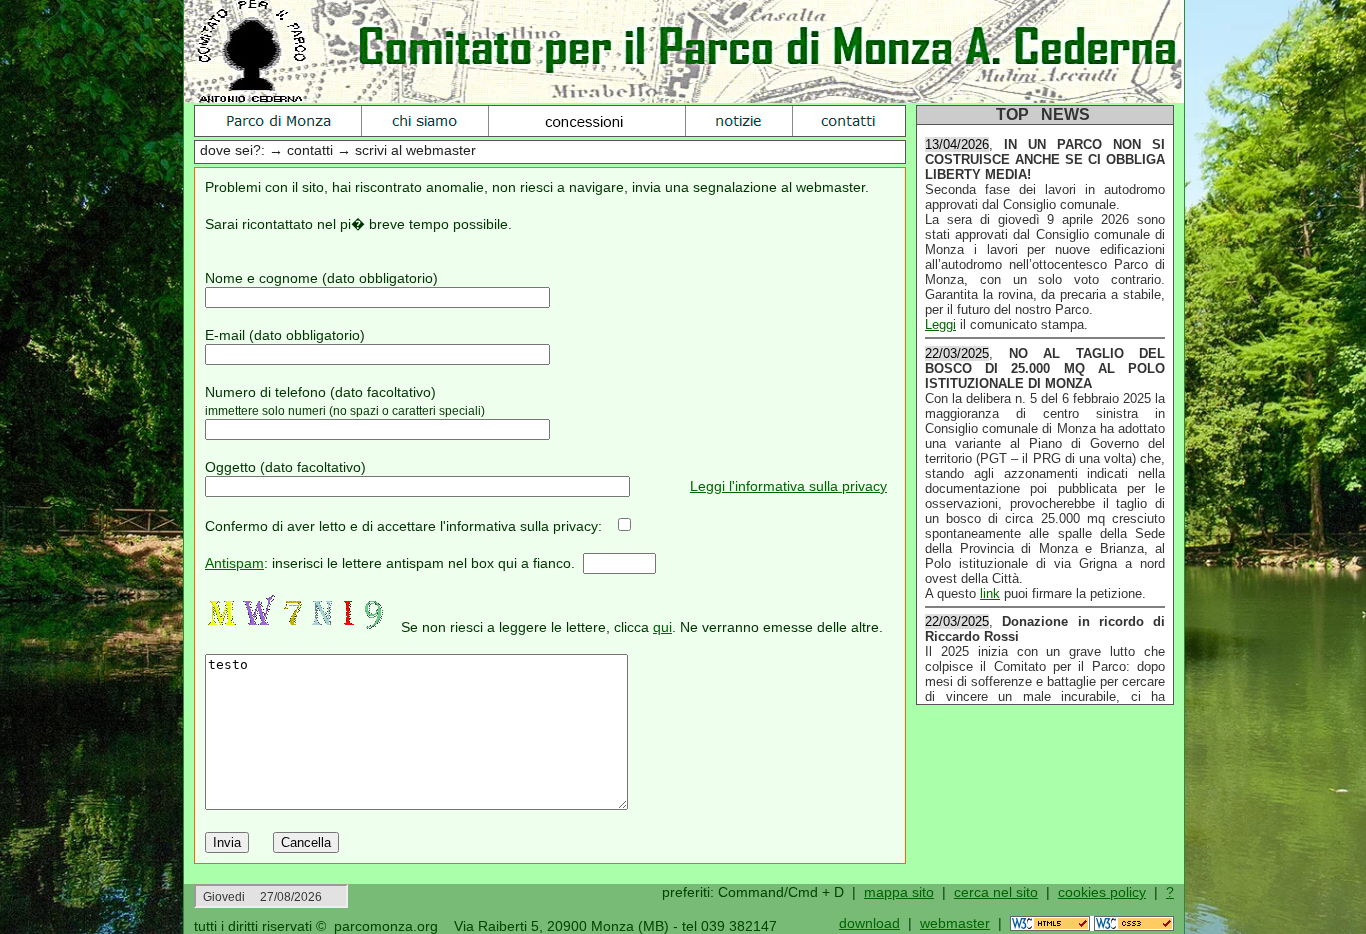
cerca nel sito (996, 892)
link (990, 590)
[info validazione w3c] (1092, 926)
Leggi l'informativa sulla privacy (788, 486)
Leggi (940, 321)
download (869, 923)
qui (662, 627)
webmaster (955, 923)
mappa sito (899, 892)
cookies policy (1102, 892)
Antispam (234, 563)
